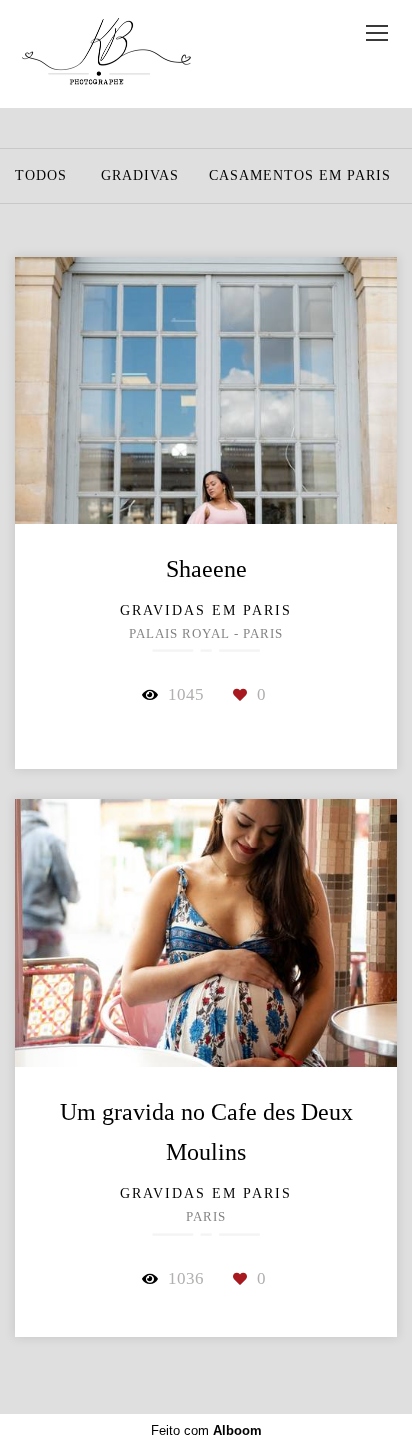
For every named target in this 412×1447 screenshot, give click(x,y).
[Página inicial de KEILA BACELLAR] (105, 54)
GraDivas (140, 176)
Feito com (206, 1430)
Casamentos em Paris (300, 176)
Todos (41, 176)
